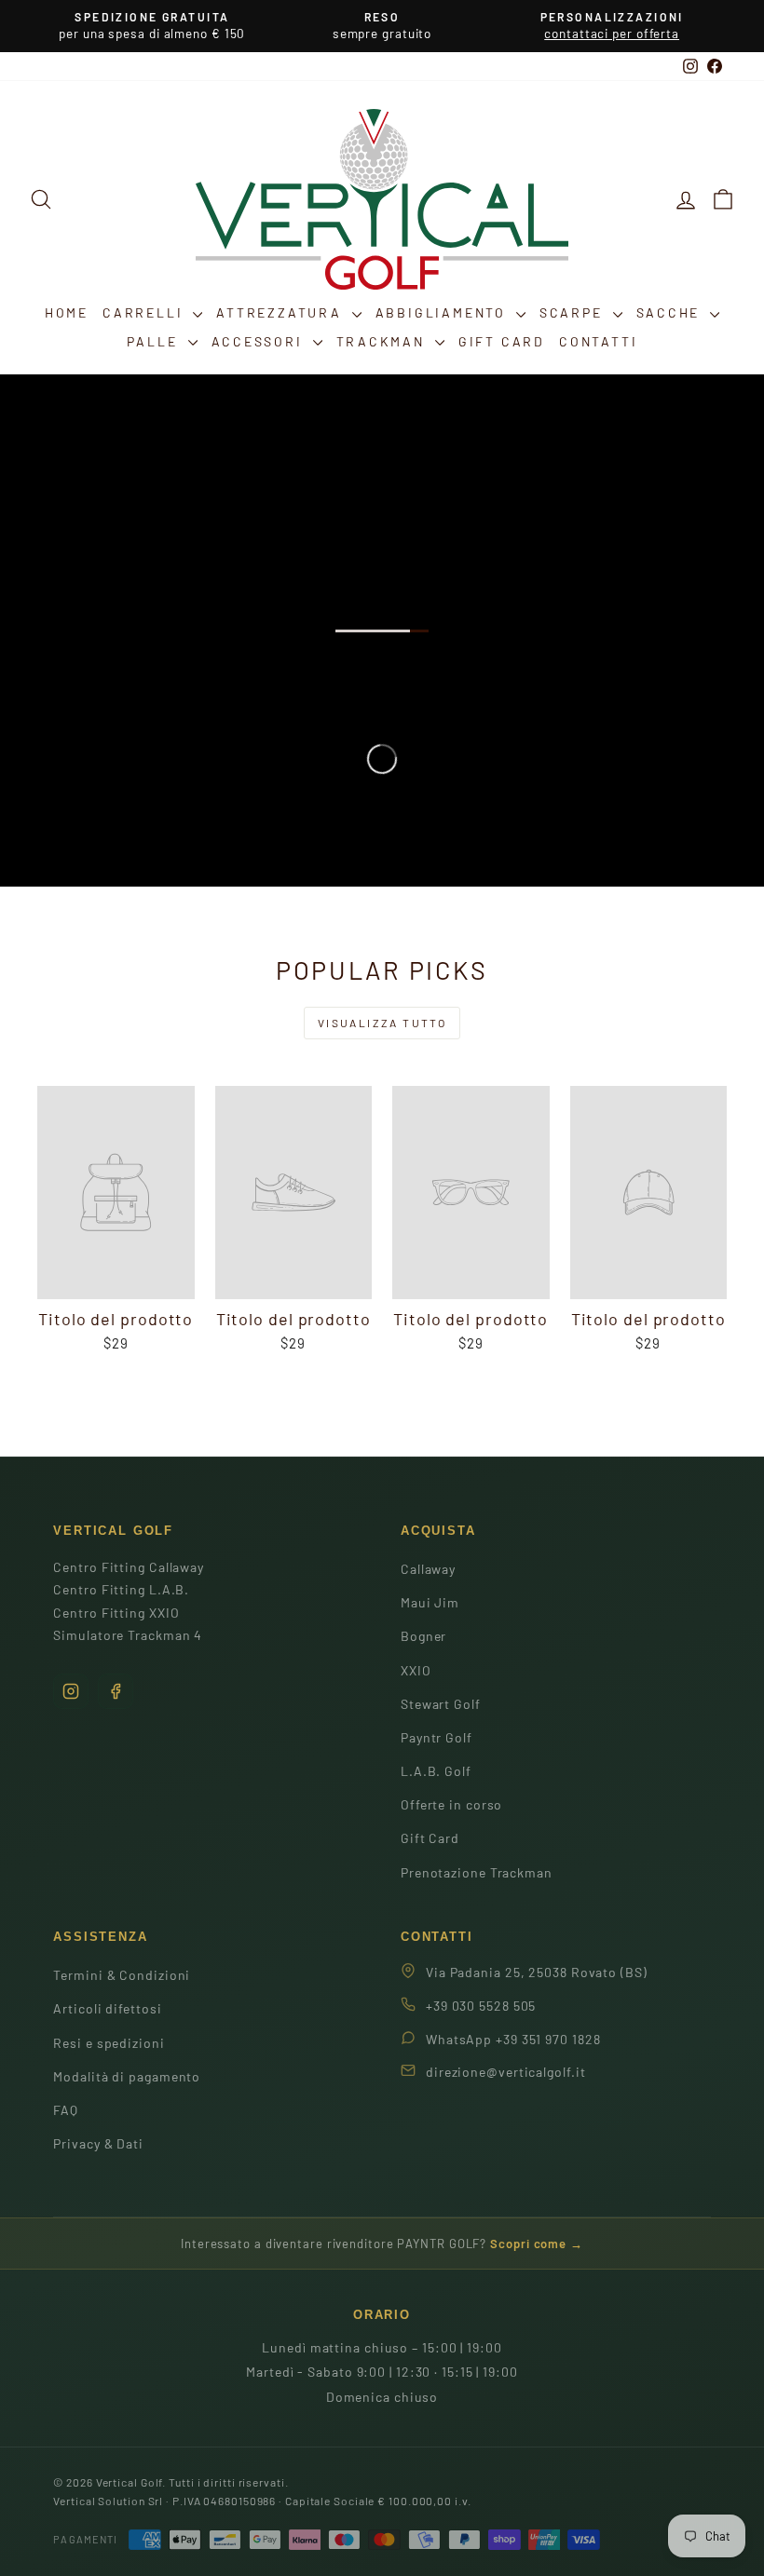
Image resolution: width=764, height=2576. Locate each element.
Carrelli (145, 312)
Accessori (260, 341)
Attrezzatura (281, 312)
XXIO (416, 1670)
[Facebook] (116, 1691)
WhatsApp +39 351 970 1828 (513, 2039)
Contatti (598, 341)
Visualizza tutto (382, 1023)
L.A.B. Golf (436, 1771)
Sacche (671, 312)
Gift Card (502, 341)
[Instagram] (71, 1691)
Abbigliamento (443, 312)
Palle (155, 341)
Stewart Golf (441, 1704)
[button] (723, 199)
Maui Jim (430, 1602)
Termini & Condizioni (122, 1975)
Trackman (383, 341)
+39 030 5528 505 (481, 2006)
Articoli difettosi (107, 2008)
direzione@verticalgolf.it (506, 2072)
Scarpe (574, 312)
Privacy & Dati (98, 2143)
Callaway (428, 1569)
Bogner (423, 1636)
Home (67, 312)
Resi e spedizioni (109, 2043)
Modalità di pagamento (127, 2076)
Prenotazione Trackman (477, 1872)
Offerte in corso (451, 1804)
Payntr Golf (437, 1737)
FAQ (66, 2110)
